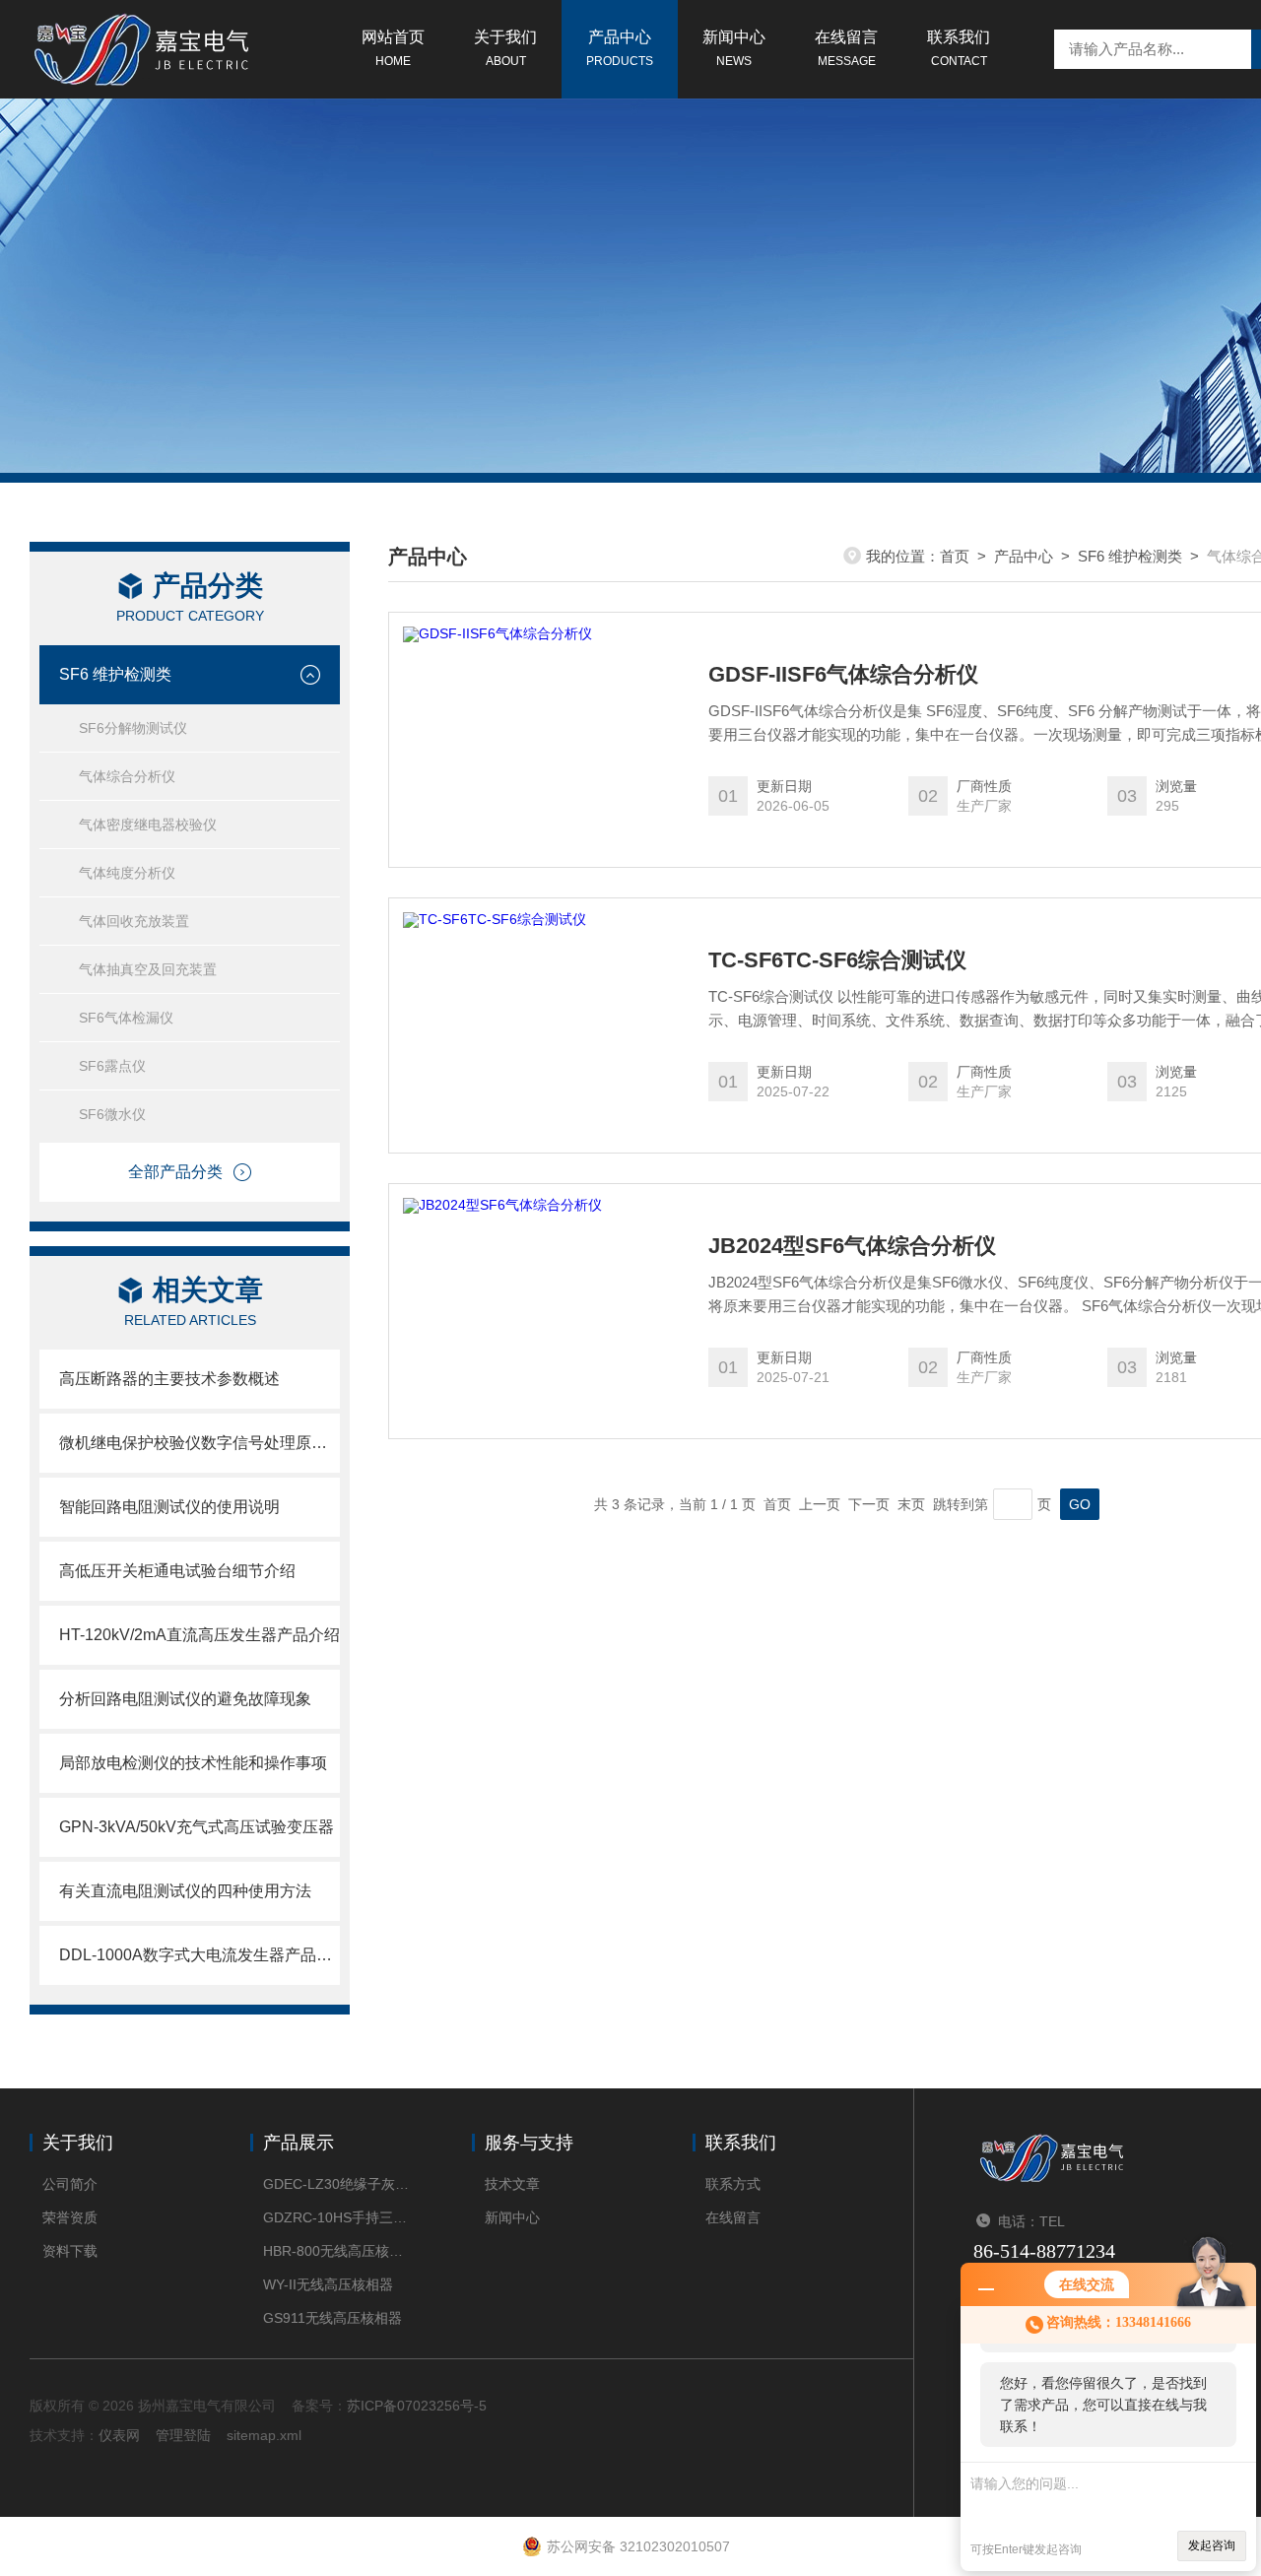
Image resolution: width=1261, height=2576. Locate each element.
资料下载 (70, 2251)
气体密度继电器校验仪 (148, 825)
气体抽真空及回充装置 (148, 969)
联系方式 (733, 2184)
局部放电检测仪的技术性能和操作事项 (193, 1763)
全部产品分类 (175, 1172)
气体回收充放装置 (134, 921)
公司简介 (70, 2184)
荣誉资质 (70, 2217)
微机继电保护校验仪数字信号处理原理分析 (199, 1443)
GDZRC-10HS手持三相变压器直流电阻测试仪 (337, 2217)
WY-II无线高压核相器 (328, 2284)
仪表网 (119, 2435)
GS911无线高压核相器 (332, 2318)
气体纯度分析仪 (127, 873)
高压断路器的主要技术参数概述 (169, 1379)
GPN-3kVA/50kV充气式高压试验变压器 (197, 1827)
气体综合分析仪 (127, 776)
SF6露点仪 (112, 1066)
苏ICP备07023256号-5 (417, 2406)
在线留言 (846, 48)
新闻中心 (734, 48)
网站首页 (393, 48)
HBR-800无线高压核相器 (337, 2251)
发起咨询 (1212, 2545)
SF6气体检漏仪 (126, 1018)
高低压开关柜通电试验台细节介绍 (177, 1571)
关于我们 (505, 48)
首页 (955, 556)
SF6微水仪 (112, 1114)
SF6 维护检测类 (115, 674)
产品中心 (620, 48)
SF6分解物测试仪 (133, 728)
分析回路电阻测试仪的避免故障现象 (185, 1699)
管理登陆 (183, 2435)
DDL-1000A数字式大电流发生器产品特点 (199, 1955)
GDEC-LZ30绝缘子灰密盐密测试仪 (337, 2184)
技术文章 (512, 2184)
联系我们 (959, 48)
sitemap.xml (264, 2435)
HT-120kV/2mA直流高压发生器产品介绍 (199, 1635)
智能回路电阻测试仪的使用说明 (169, 1507)
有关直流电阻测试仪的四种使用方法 (185, 1891)
